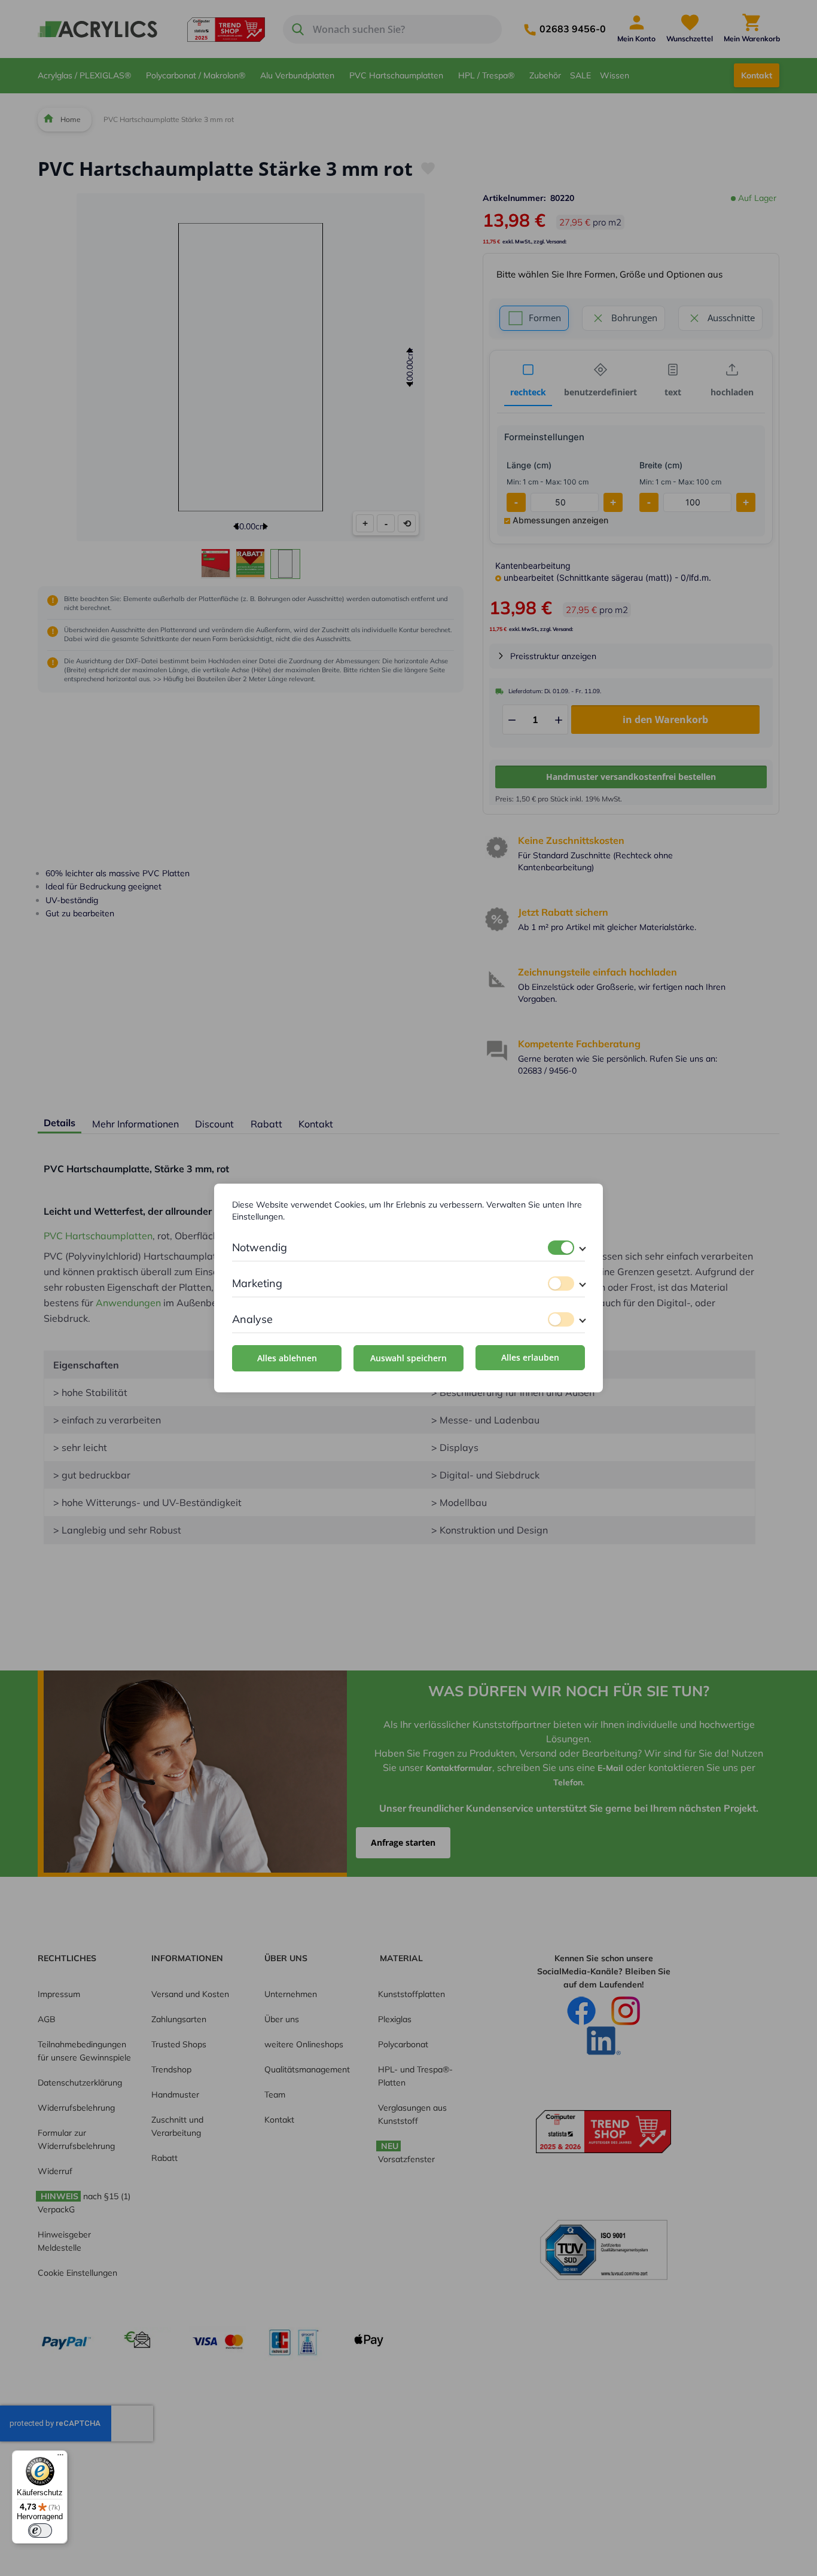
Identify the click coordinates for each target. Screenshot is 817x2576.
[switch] (561, 1248)
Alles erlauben (530, 1357)
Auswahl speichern (408, 1358)
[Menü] (60, 2458)
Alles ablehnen (287, 1358)
